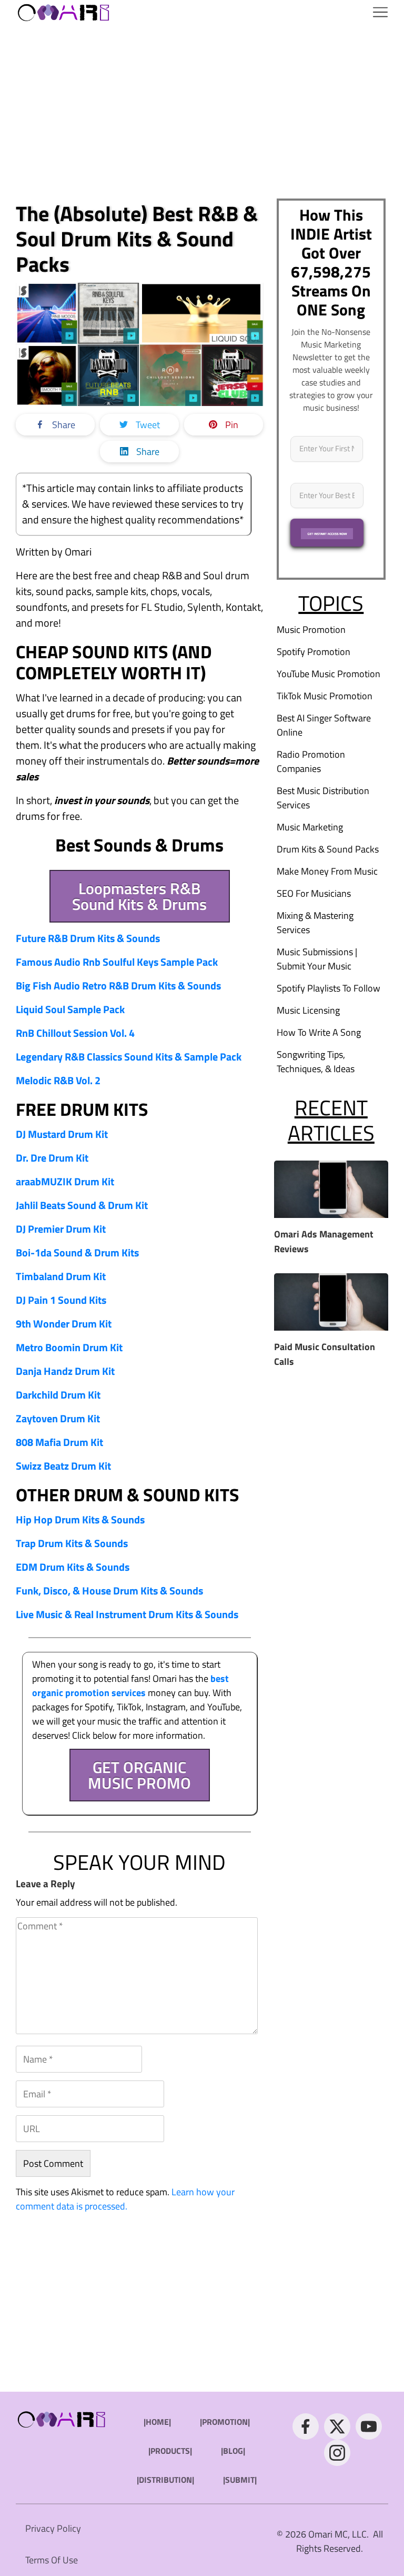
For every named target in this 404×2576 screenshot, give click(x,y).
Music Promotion (311, 630)
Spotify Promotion (314, 652)
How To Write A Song (319, 1032)
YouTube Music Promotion (329, 674)
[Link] (306, 2426)
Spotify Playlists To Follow (329, 988)
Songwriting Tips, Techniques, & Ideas (316, 1062)
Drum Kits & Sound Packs (328, 849)
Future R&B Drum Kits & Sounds (88, 938)
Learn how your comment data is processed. (125, 2199)
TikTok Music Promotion (325, 696)
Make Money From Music (327, 871)
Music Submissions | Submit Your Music (317, 959)
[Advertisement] (202, 112)
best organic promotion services (130, 1686)
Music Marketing (310, 827)
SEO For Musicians (314, 893)
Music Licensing (308, 1010)
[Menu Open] (256, 12)
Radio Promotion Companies (311, 761)
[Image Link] (64, 12)
